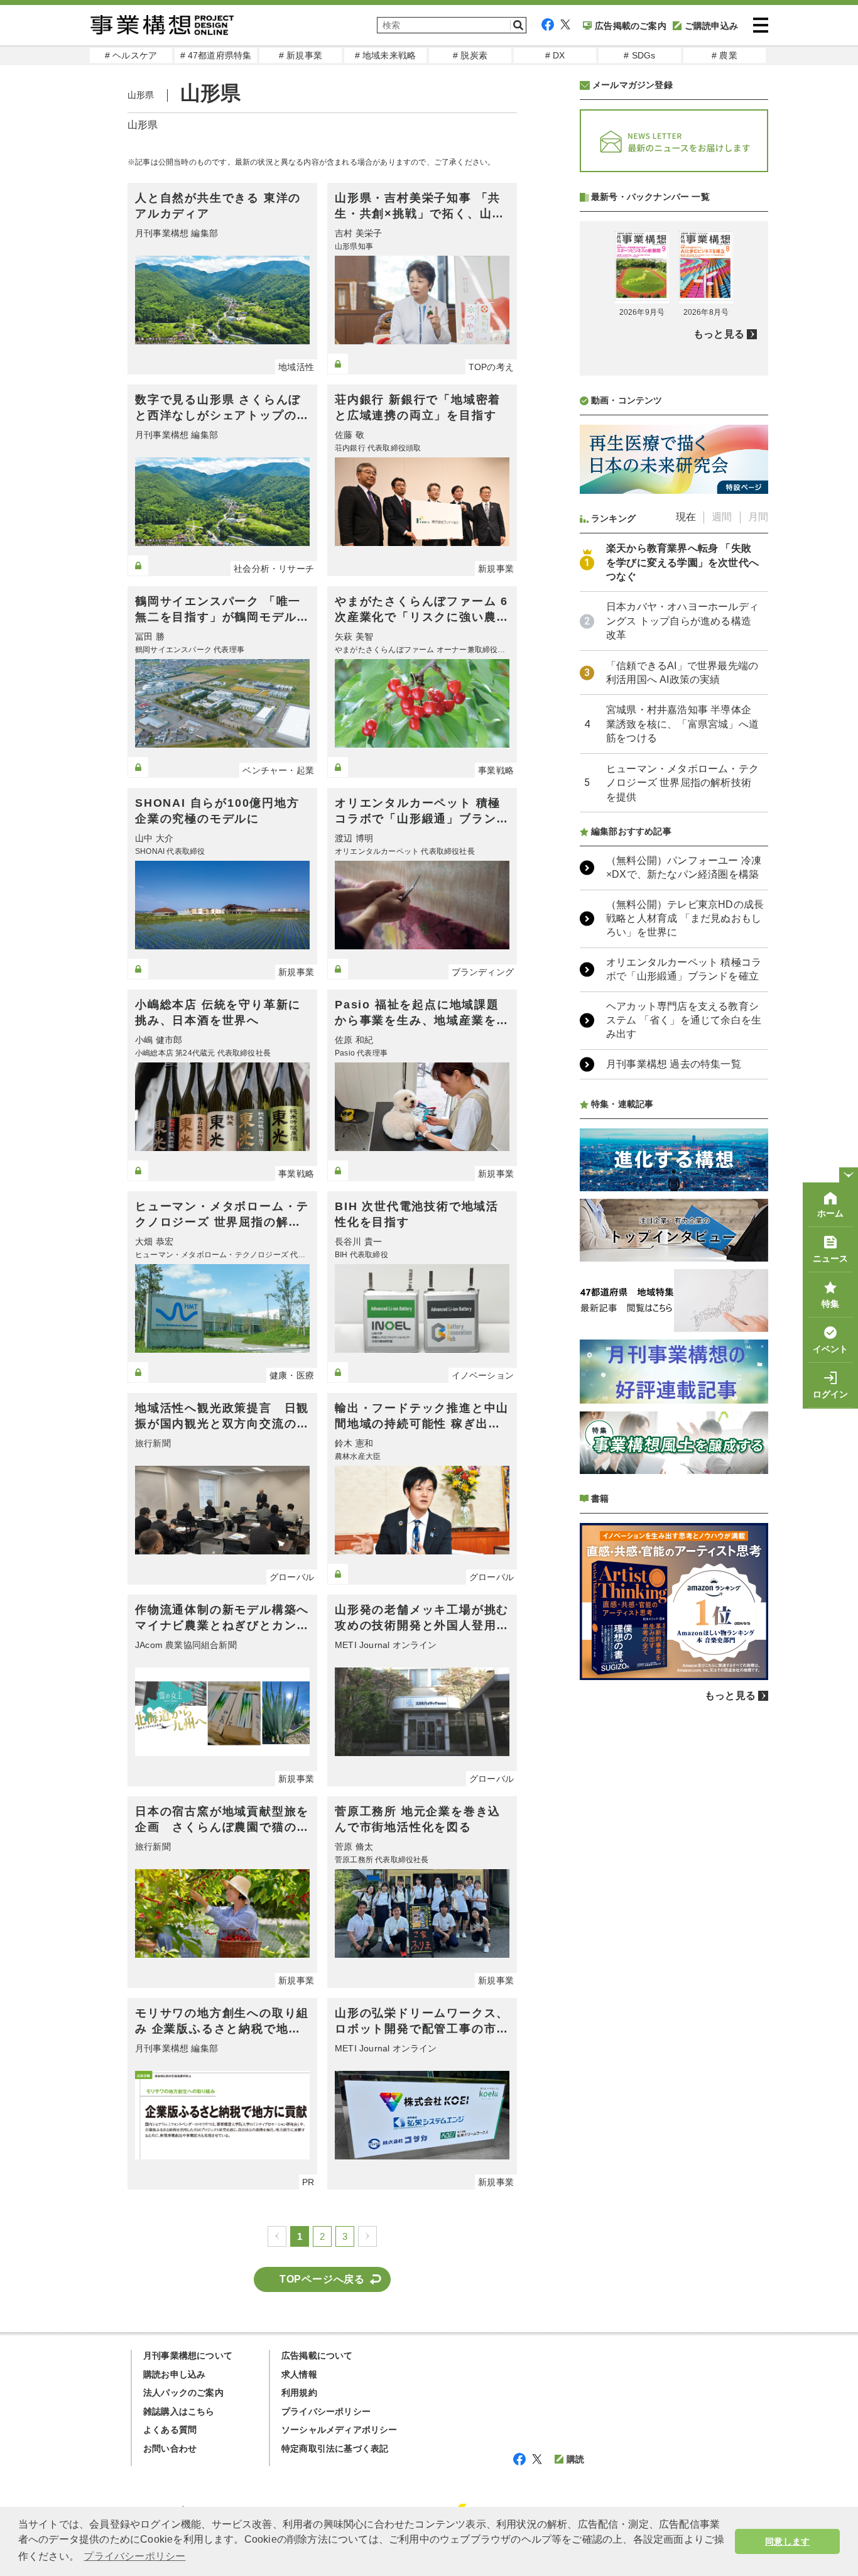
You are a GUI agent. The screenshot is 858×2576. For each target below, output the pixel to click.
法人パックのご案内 (183, 2393)
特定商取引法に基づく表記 (335, 2448)
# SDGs (639, 55)
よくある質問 (170, 2430)
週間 (722, 517)
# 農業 (725, 55)
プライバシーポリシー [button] (134, 2556)
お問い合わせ (170, 2448)
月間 (758, 517)
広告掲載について (317, 2355)
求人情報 (299, 2374)
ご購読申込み (711, 26)
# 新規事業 (301, 55)
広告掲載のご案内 (631, 26)
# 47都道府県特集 (216, 55)
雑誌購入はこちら (179, 2411)
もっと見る (719, 334)
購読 (575, 2459)
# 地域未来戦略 (386, 55)
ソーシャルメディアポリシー (339, 2430)
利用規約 (299, 2393)
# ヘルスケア (131, 55)
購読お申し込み (174, 2374)
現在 (686, 517)
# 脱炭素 (470, 55)
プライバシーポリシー (326, 2411)
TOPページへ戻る (322, 2279)
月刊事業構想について (188, 2355)
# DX (555, 55)
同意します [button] (787, 2541)
